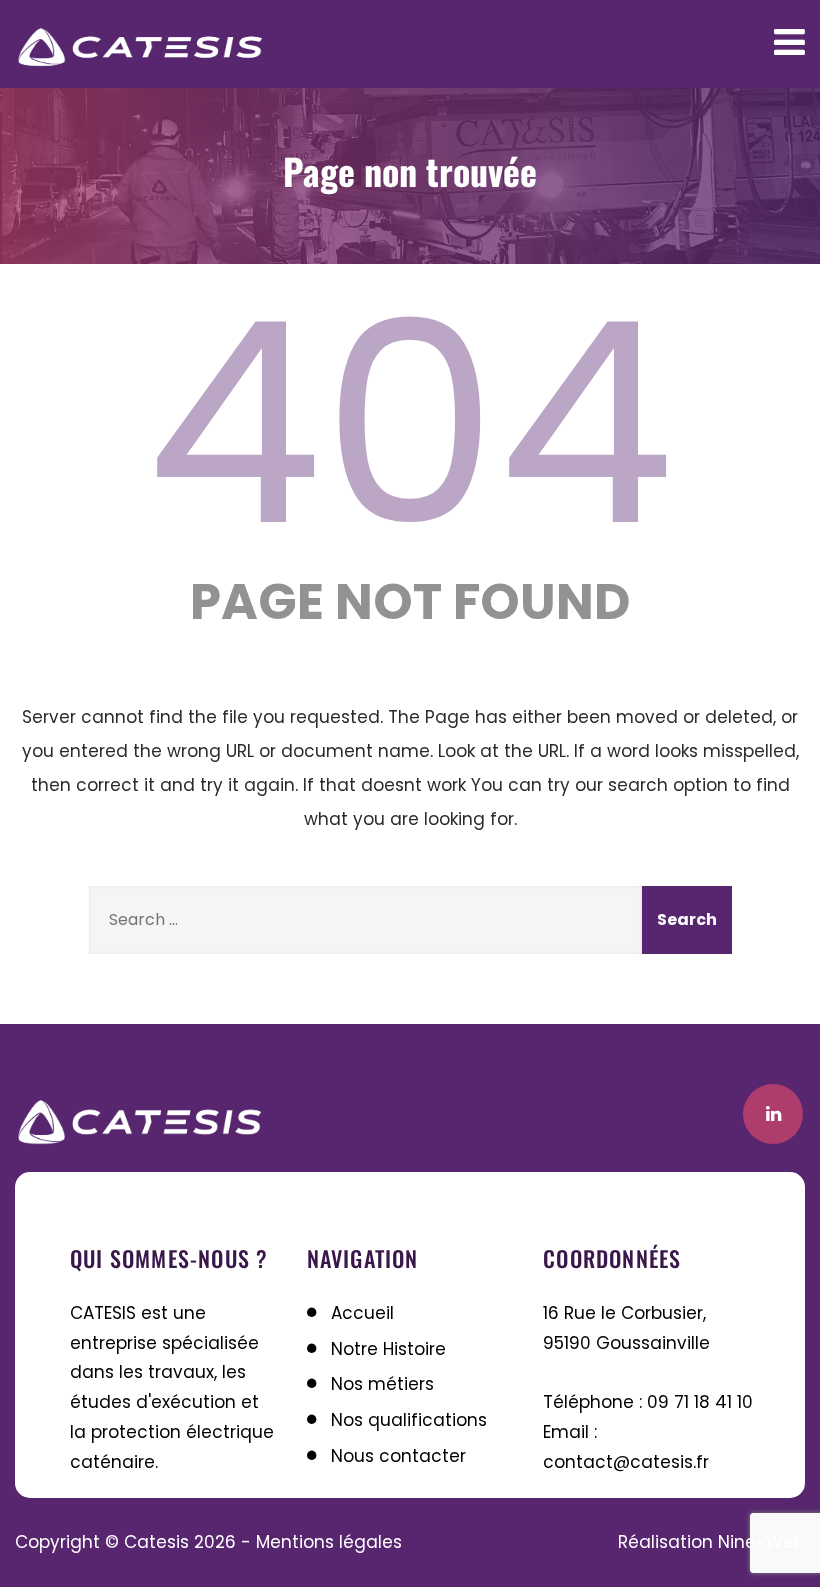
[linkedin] (773, 1114)
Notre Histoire (388, 1349)
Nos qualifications (409, 1420)
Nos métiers (382, 1384)
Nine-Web (761, 1542)
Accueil (362, 1313)
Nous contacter (398, 1456)
